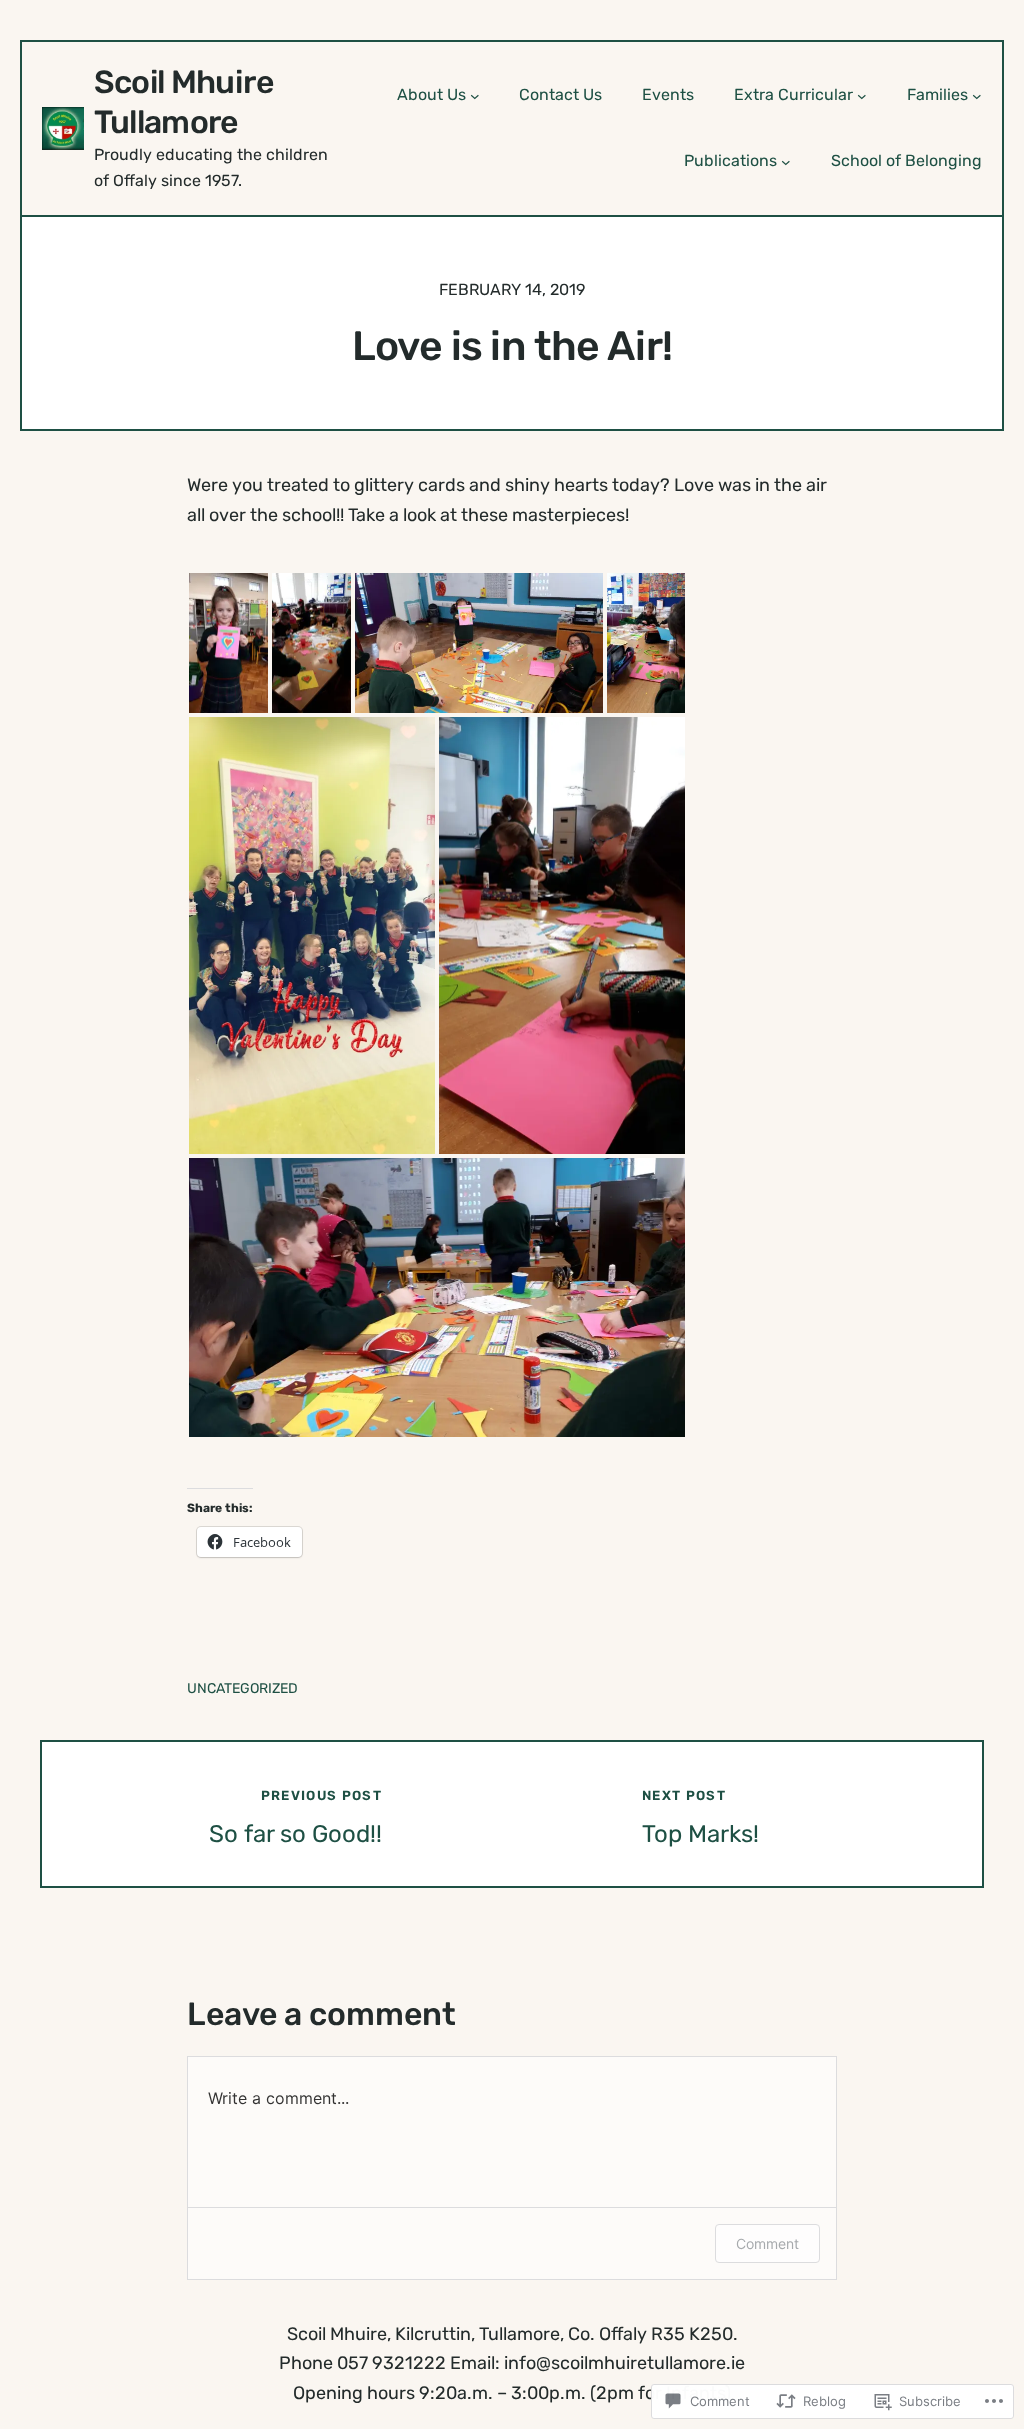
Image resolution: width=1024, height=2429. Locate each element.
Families (937, 94)
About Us (431, 94)
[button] (228, 643)
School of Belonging (906, 160)
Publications (730, 160)
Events (668, 94)
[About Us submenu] (475, 95)
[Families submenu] (977, 95)
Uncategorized (242, 1688)
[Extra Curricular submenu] (862, 95)
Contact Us (560, 94)
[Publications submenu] (786, 162)
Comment (767, 2243)
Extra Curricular (793, 94)
